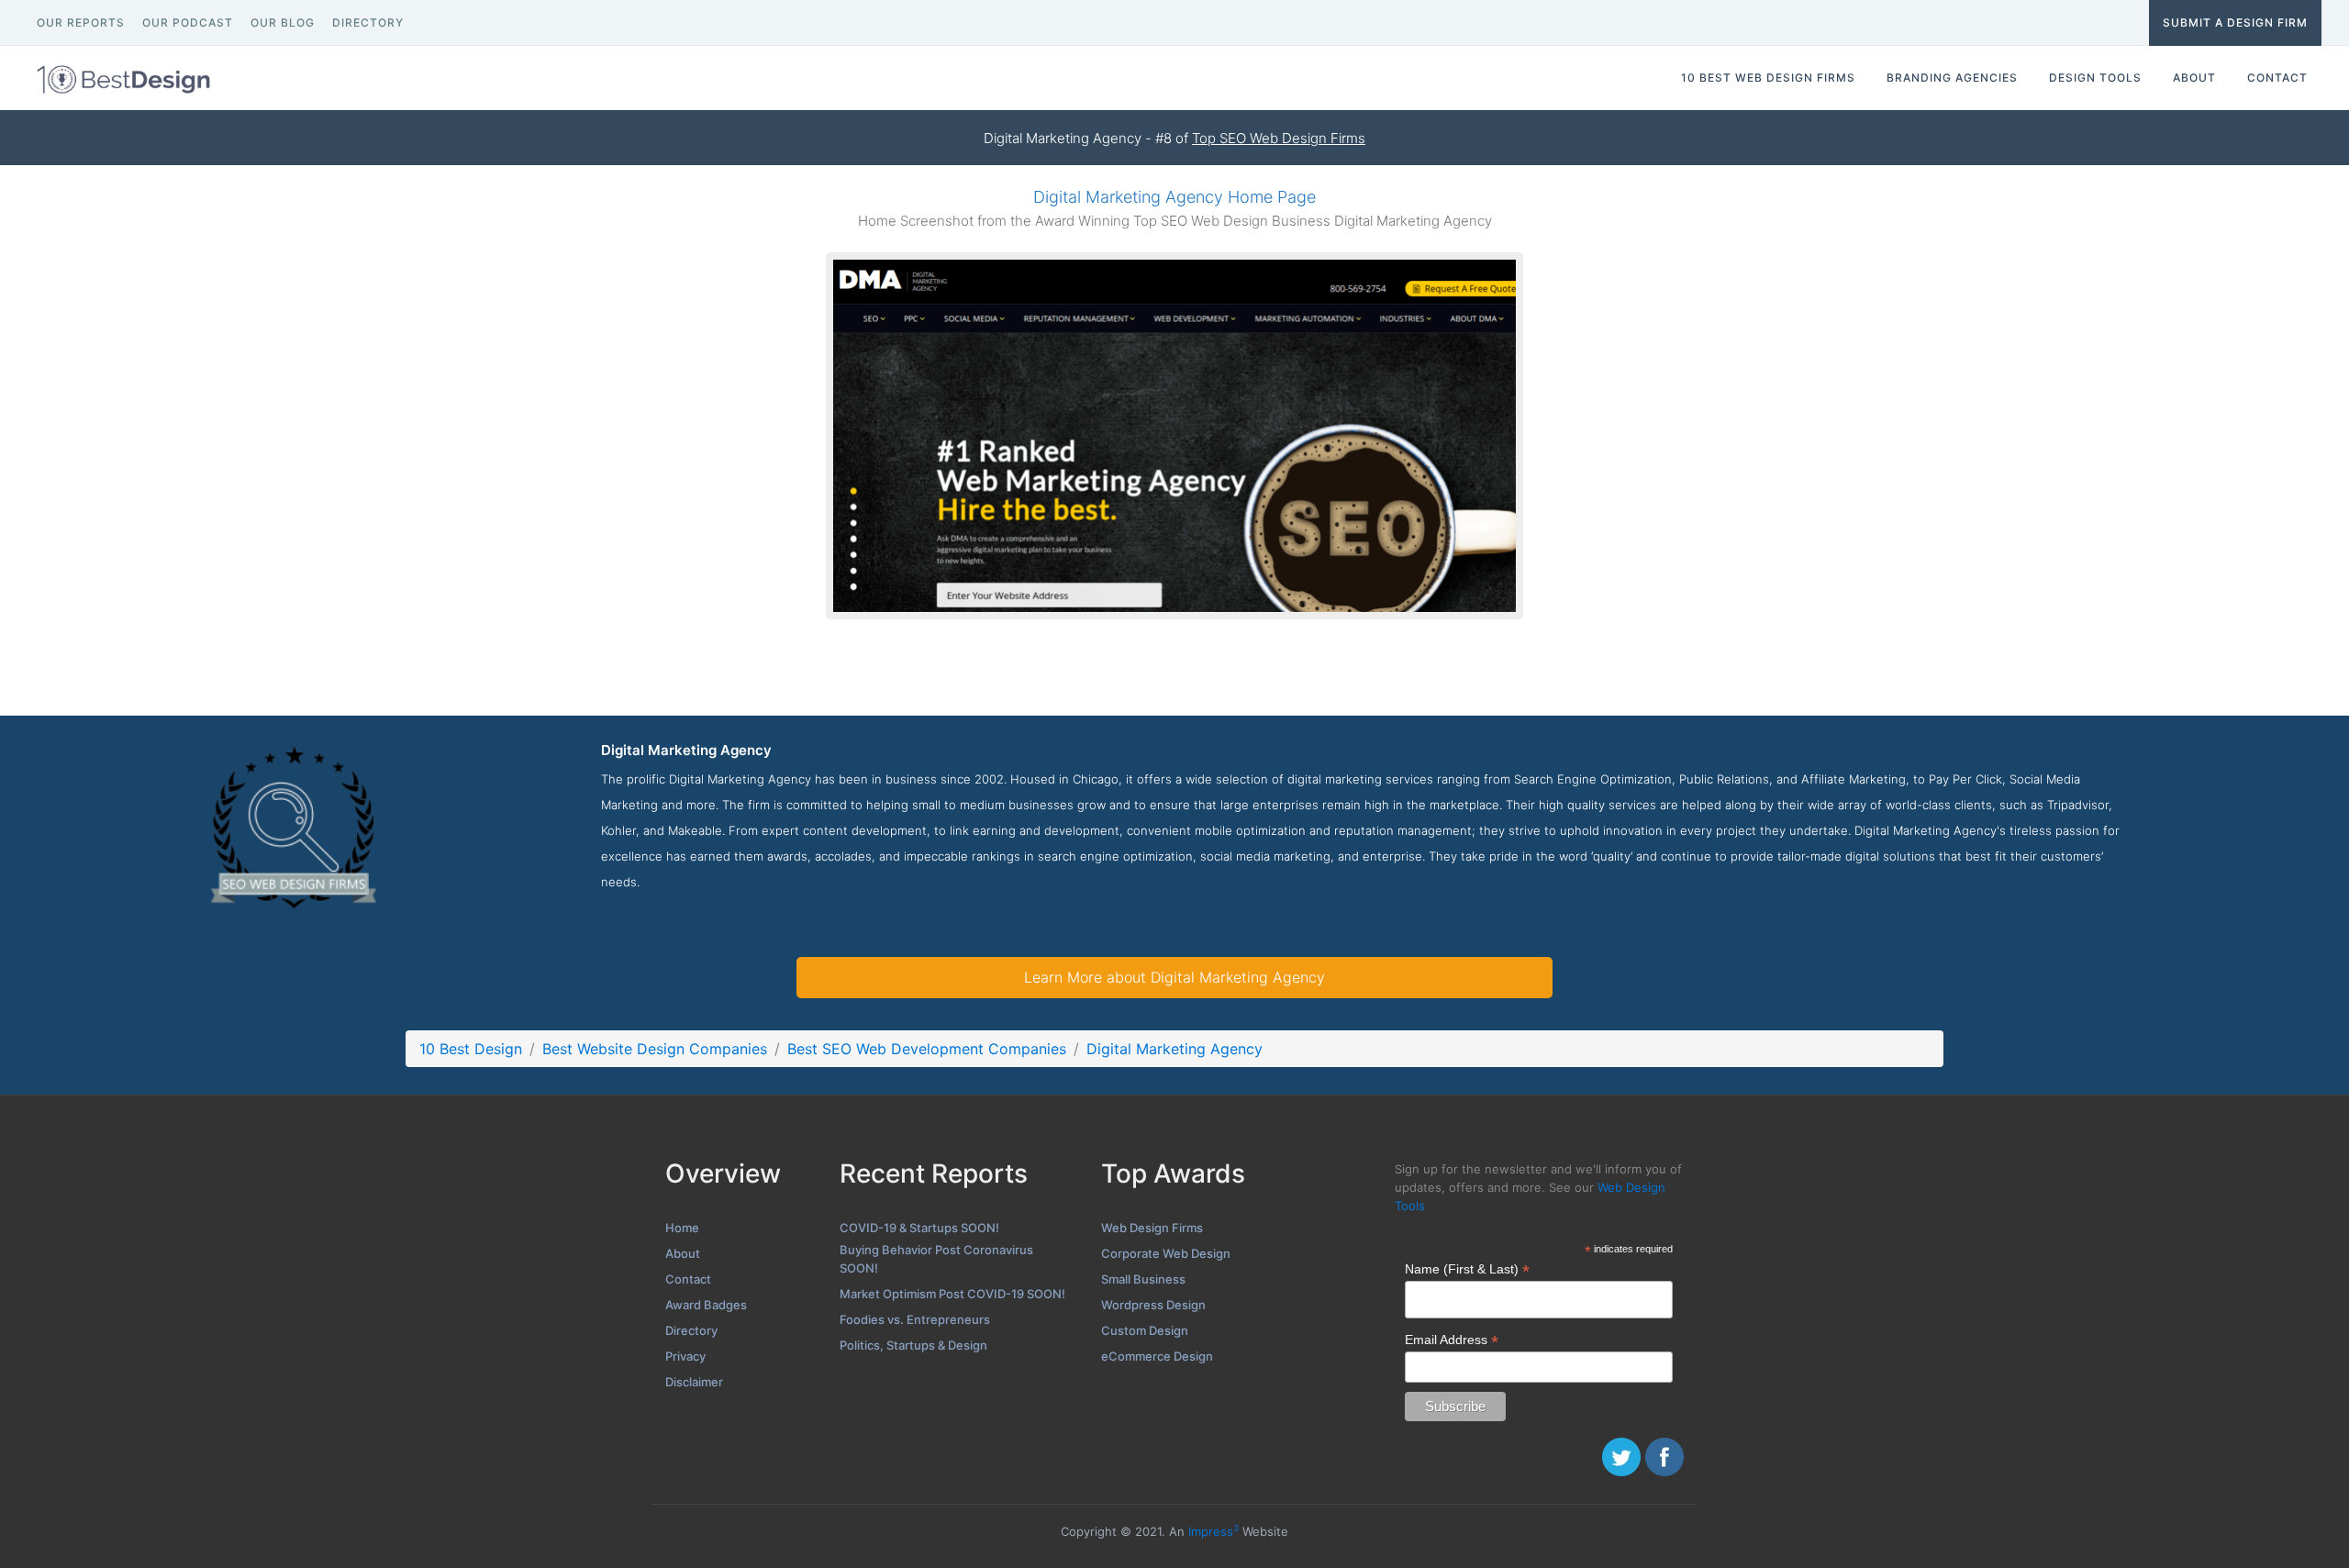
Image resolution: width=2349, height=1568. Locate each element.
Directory (691, 1330)
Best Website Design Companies (655, 1049)
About (683, 1253)
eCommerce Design (1157, 1356)
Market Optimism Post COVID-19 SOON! (952, 1294)
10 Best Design (471, 1049)
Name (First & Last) (1467, 1269)
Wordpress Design (1153, 1305)
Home (682, 1228)
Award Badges (706, 1305)
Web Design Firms (1152, 1228)
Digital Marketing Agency (1174, 1049)
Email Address (1452, 1340)
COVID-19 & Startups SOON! (919, 1228)
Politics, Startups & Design (913, 1345)
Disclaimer (694, 1382)
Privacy (685, 1356)
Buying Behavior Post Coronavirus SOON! (936, 1259)
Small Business (1143, 1279)
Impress (1213, 1531)
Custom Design (1145, 1330)
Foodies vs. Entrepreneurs (915, 1319)
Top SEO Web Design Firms (1279, 138)
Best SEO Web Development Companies (927, 1049)
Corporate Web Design (1166, 1253)
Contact (688, 1279)
